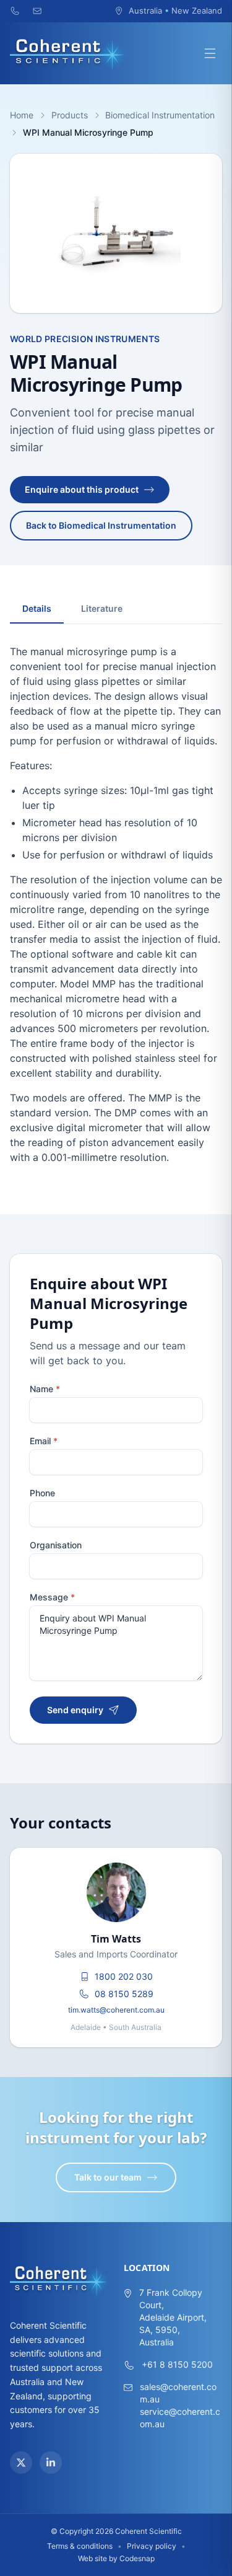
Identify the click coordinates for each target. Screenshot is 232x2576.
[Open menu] (210, 53)
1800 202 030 (124, 1976)
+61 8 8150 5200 (177, 2364)
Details (37, 608)
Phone (42, 1493)
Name (45, 1389)
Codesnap (137, 2558)
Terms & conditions (80, 2546)
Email (44, 1441)
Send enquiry (75, 1710)
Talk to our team (108, 2177)
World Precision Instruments (85, 339)
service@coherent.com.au (180, 2418)
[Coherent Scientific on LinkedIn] (51, 2463)
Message (52, 1597)
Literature (102, 608)
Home (22, 115)
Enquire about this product (82, 489)
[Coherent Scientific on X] (21, 2463)
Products (70, 115)
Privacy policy (152, 2546)
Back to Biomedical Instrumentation (101, 525)
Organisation (56, 1545)
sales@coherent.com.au (178, 2393)
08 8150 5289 (124, 1994)
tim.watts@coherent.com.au (116, 2010)
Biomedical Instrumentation (160, 115)
